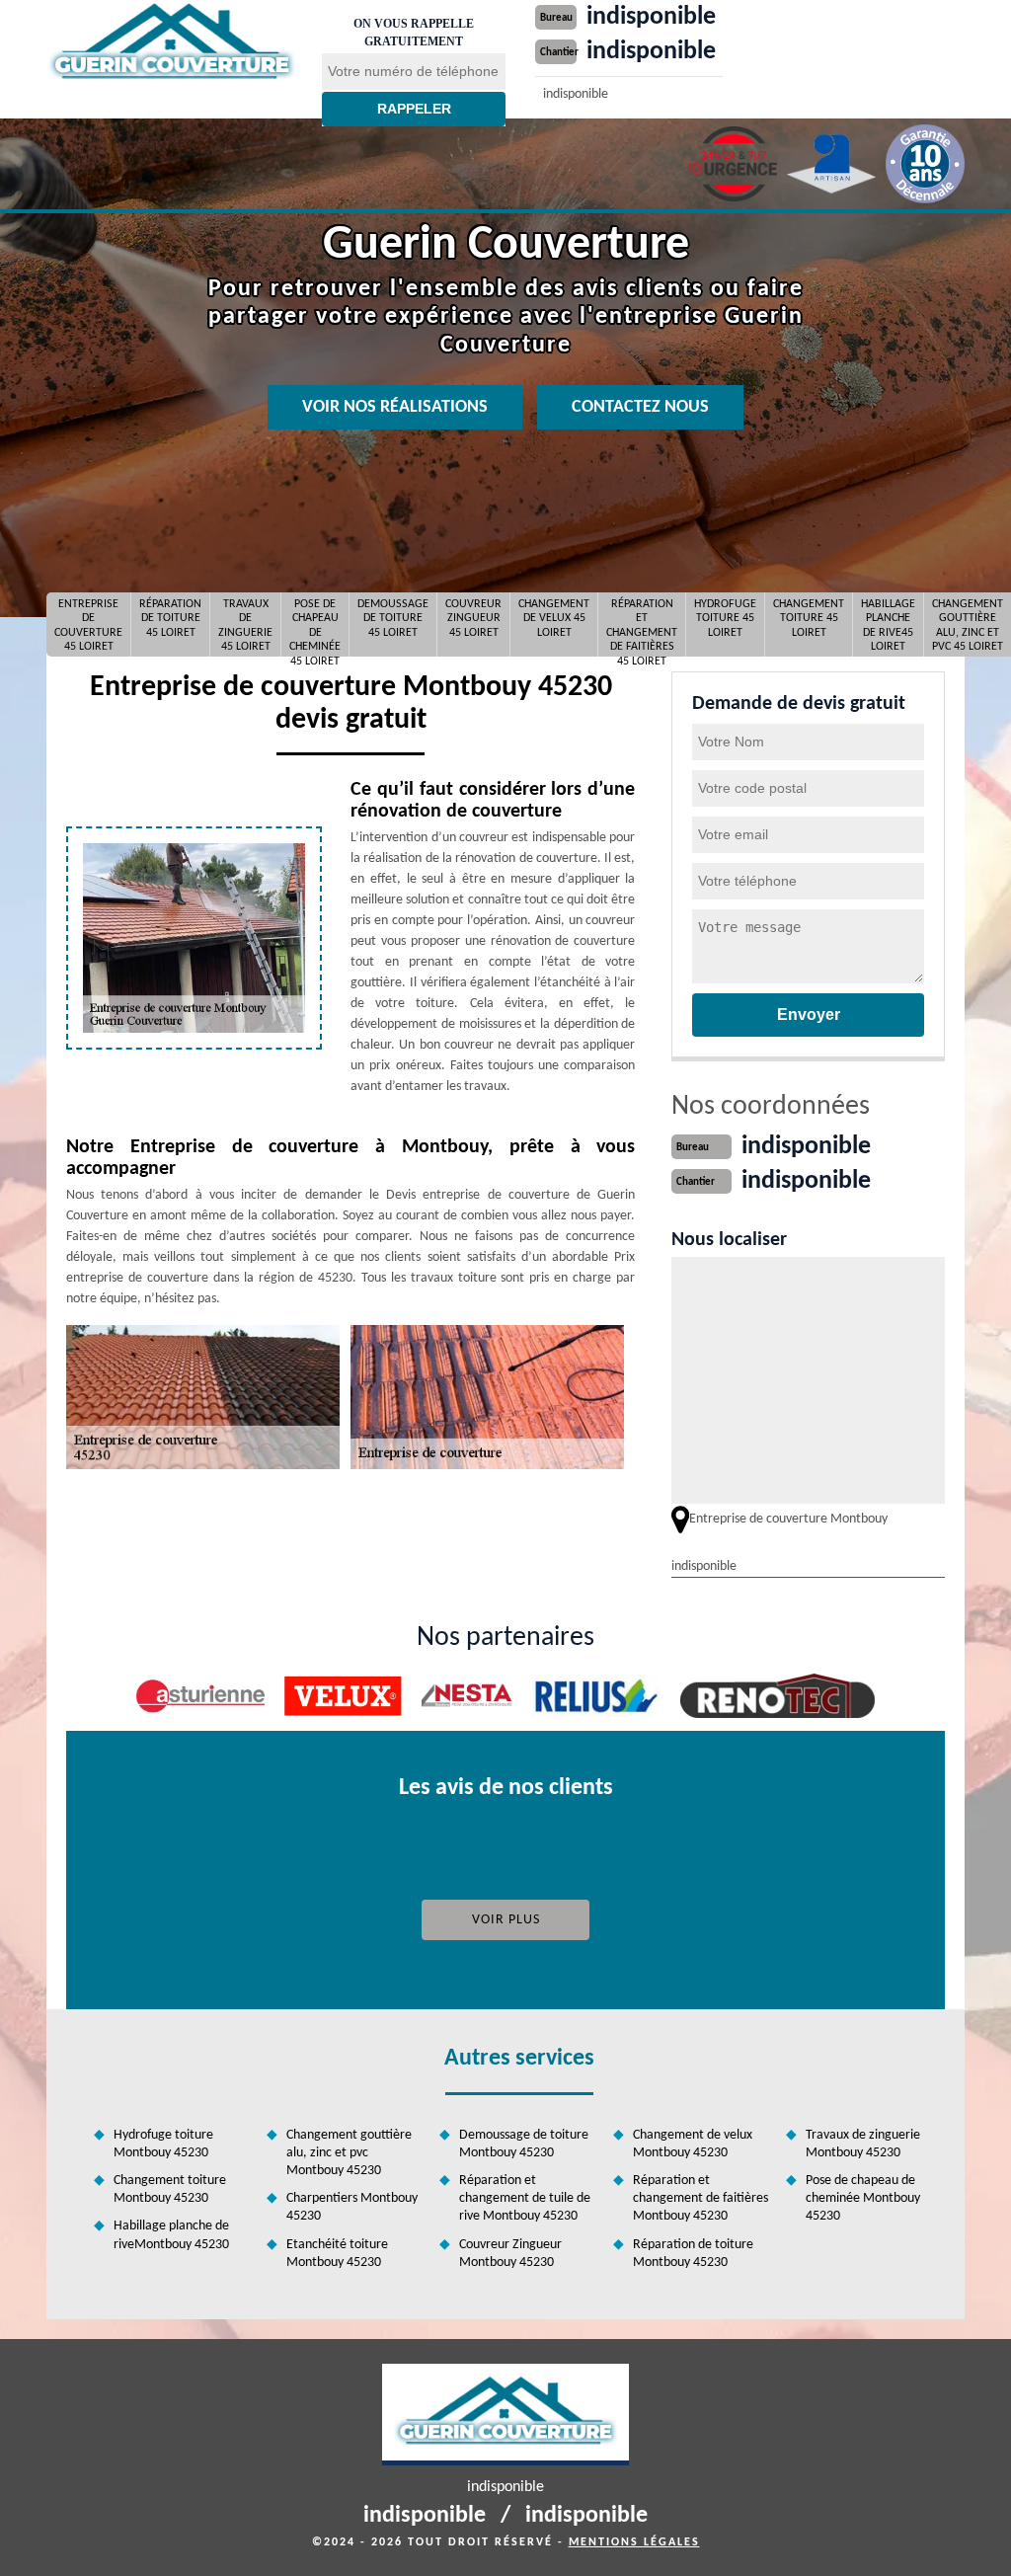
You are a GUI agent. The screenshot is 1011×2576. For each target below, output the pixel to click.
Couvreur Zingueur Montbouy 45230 (510, 2254)
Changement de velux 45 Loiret (554, 619)
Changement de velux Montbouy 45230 (693, 2144)
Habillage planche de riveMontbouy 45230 (171, 2235)
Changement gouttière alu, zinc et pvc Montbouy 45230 (349, 2153)
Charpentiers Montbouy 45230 (352, 2207)
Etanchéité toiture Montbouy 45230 (337, 2254)
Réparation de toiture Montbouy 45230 (693, 2254)
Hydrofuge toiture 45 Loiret (725, 619)
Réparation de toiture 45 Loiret (170, 619)
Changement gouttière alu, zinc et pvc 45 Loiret (968, 625)
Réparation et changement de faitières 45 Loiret (642, 625)
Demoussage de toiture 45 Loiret (393, 619)
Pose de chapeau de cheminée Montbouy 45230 (863, 2198)
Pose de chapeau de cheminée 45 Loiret (315, 625)
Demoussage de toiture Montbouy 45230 (524, 2144)
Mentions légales (634, 2542)
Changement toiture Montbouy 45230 (170, 2189)
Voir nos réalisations (395, 407)
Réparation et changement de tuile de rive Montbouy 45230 (525, 2198)
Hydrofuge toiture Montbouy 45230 (163, 2144)
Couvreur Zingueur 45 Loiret (473, 619)
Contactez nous (640, 407)
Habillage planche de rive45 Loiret (888, 625)
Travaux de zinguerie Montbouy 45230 (863, 2144)
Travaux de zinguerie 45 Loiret (245, 625)
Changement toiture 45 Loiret (809, 619)
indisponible (651, 17)
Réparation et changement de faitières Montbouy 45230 (700, 2198)
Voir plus (506, 1920)
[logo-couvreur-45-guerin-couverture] (172, 43)
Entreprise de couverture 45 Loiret (88, 625)
